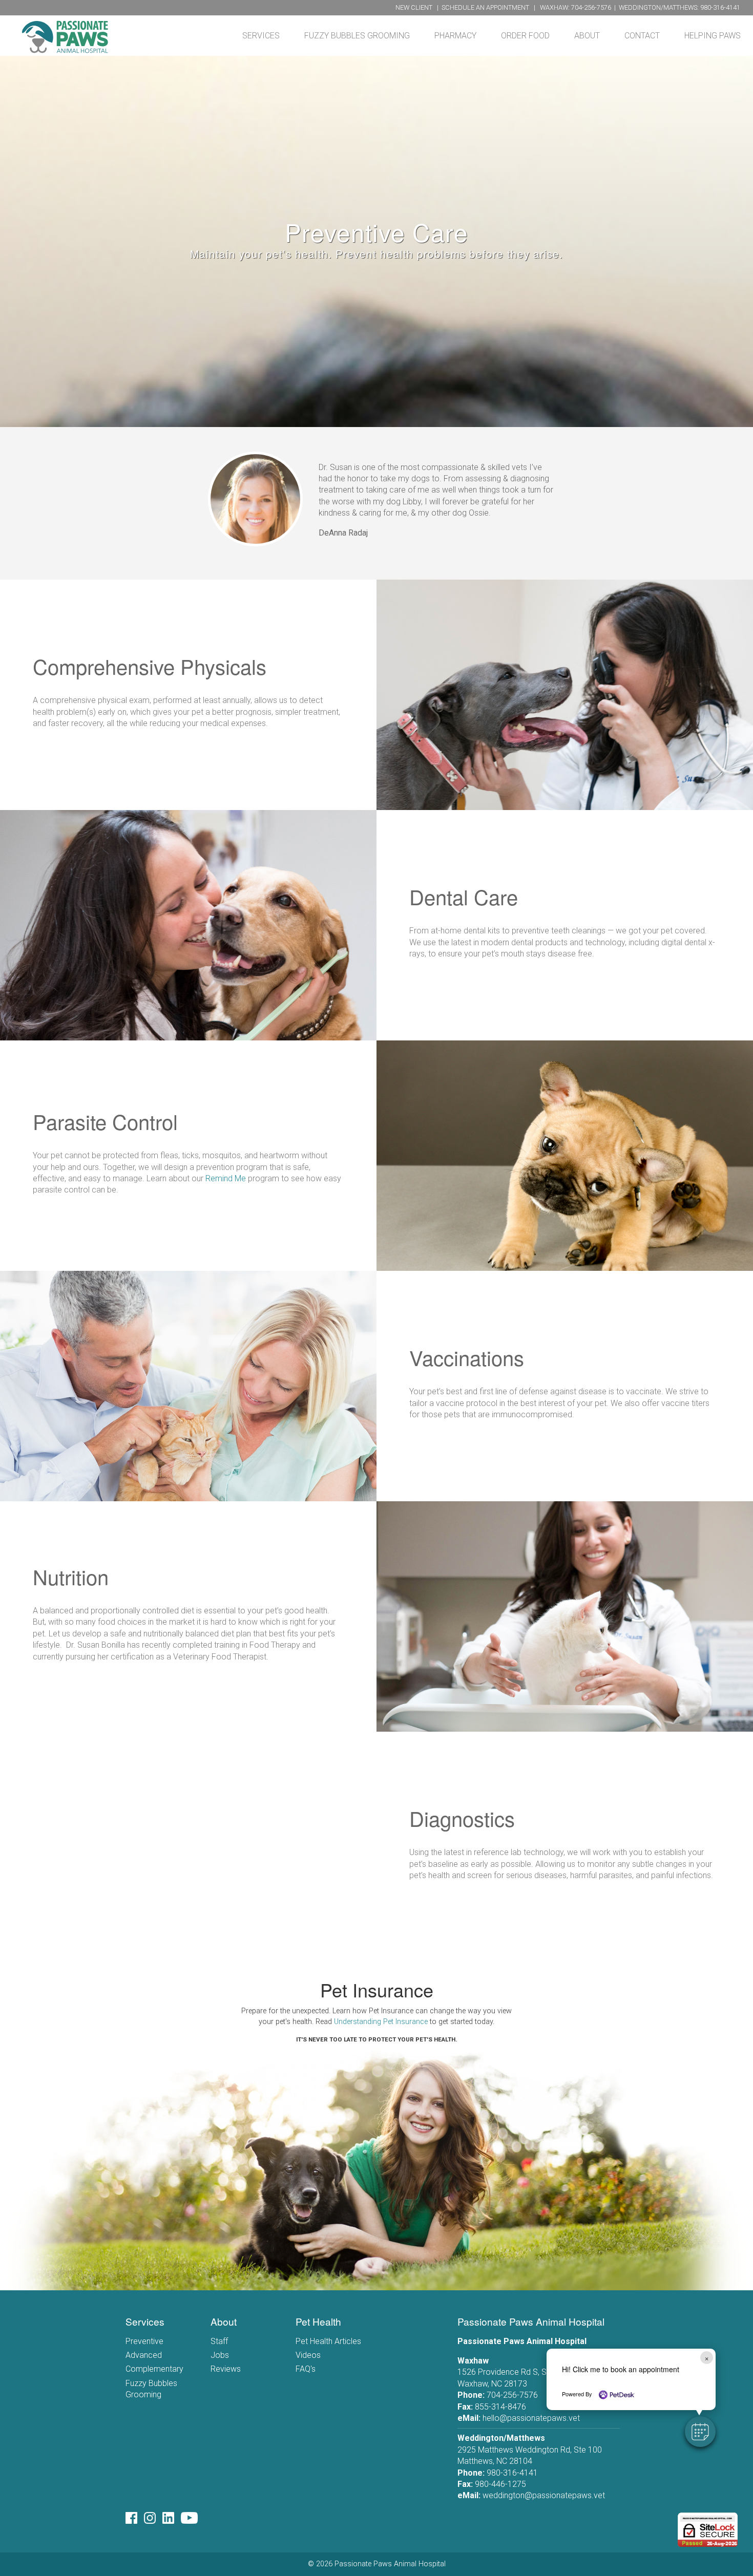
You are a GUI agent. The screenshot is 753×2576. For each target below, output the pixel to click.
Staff (219, 2341)
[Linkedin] (172, 2520)
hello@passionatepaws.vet (531, 2418)
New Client (414, 7)
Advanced (144, 2355)
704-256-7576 (591, 7)
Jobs (220, 2355)
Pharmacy (455, 36)
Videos (308, 2355)
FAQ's (306, 2369)
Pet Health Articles (328, 2341)
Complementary (154, 2369)
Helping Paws (713, 36)
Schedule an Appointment (485, 7)
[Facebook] (135, 2520)
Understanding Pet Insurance (381, 2022)
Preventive (144, 2341)
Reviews (226, 2369)
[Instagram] (153, 2520)
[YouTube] (191, 2520)
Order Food (525, 36)
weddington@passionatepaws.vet (544, 2495)
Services (261, 36)
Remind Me (226, 1178)
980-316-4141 (720, 7)
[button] (700, 2432)
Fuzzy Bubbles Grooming (357, 36)
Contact (642, 36)
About (587, 36)
